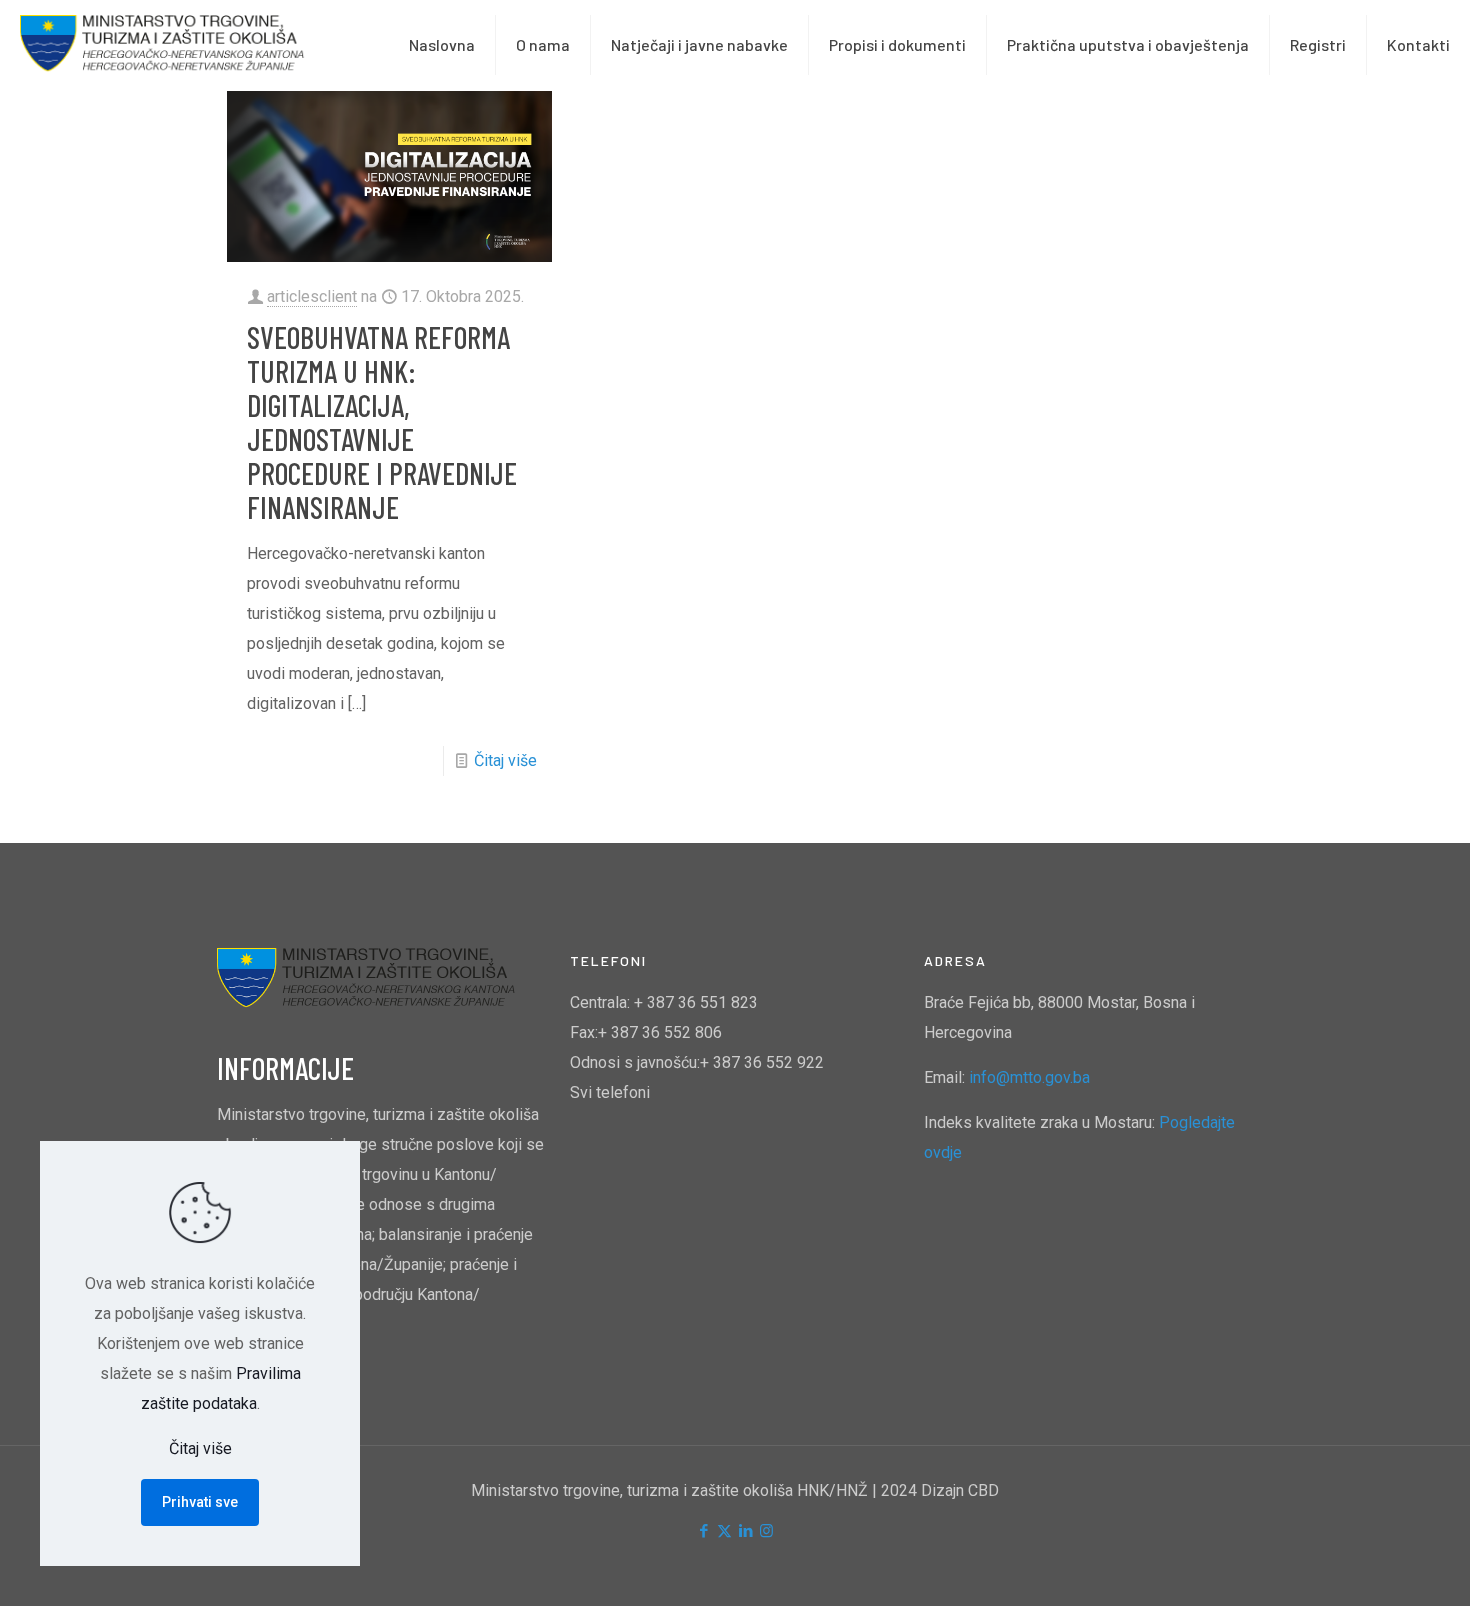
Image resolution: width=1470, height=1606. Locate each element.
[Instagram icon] (766, 1531)
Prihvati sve (200, 1502)
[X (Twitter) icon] (724, 1531)
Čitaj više (505, 760)
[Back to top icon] (1374, 1565)
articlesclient (312, 296)
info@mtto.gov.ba (1029, 1077)
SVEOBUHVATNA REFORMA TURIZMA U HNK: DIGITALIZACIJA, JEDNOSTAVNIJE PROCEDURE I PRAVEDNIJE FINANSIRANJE (382, 422)
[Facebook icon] (703, 1531)
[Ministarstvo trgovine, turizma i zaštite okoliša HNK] (163, 45)
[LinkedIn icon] (745, 1531)
